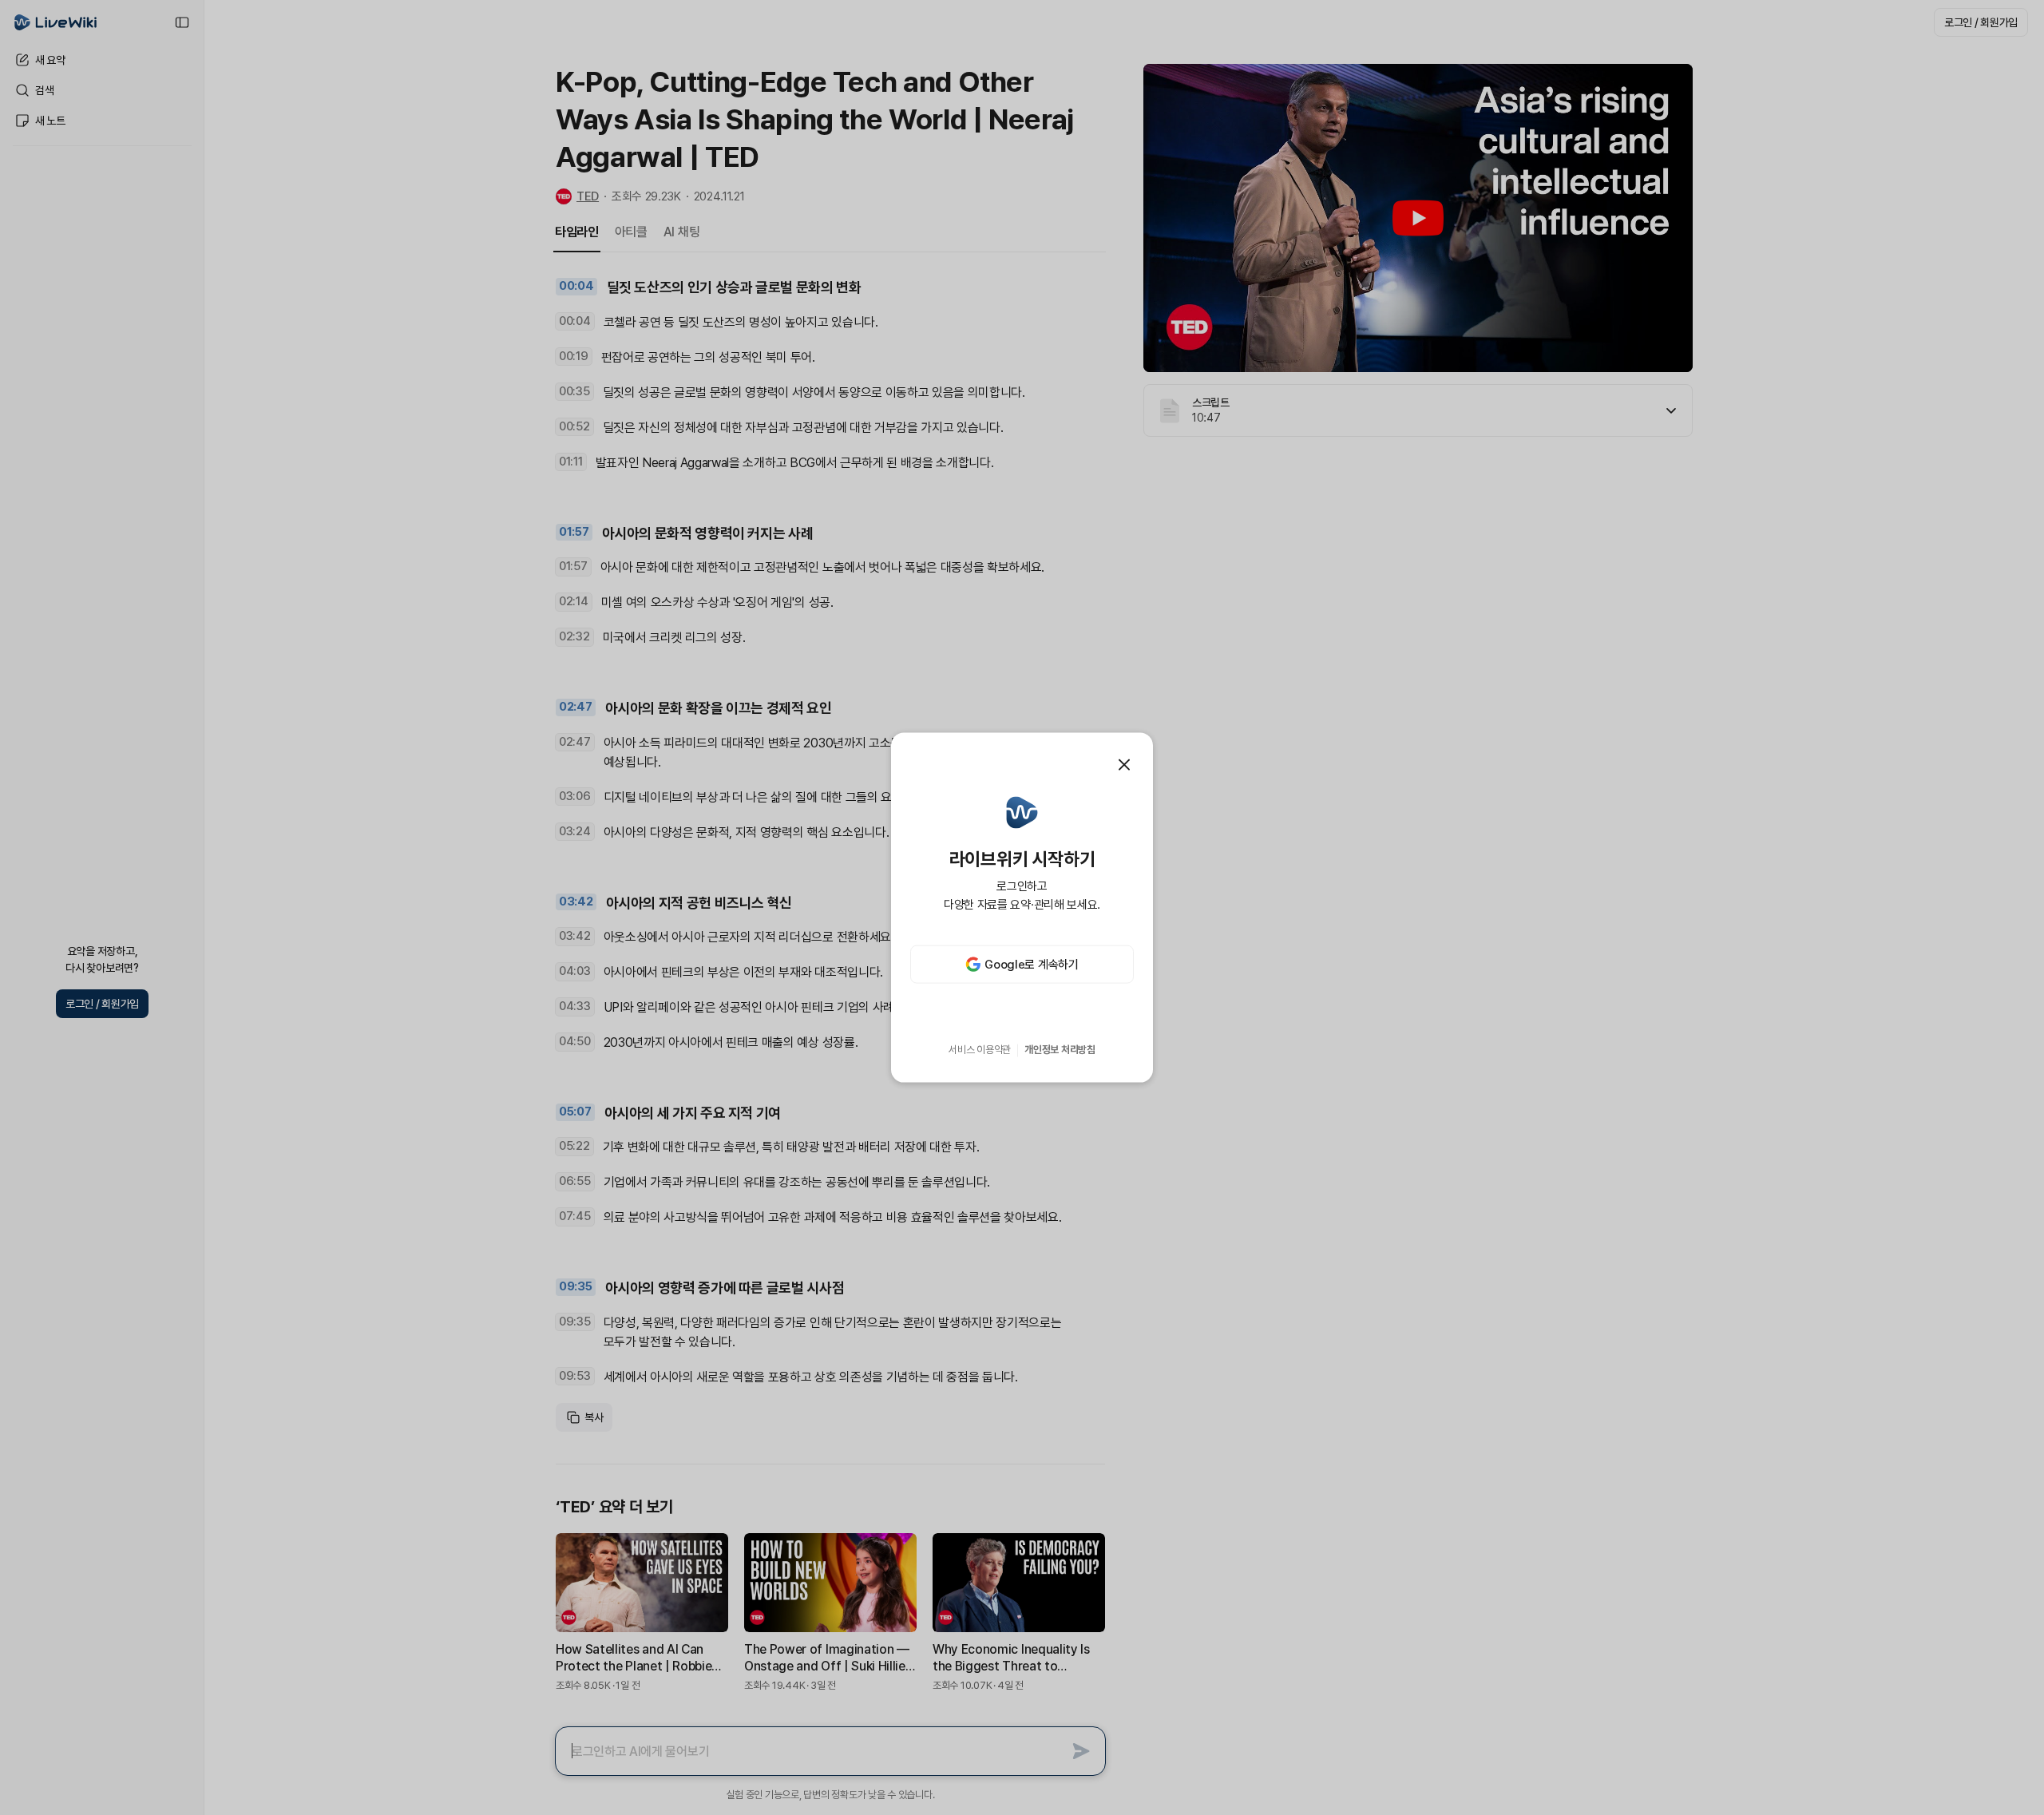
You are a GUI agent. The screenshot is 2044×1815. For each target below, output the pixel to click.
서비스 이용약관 (980, 1050)
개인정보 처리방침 (1060, 1050)
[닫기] (1124, 764)
